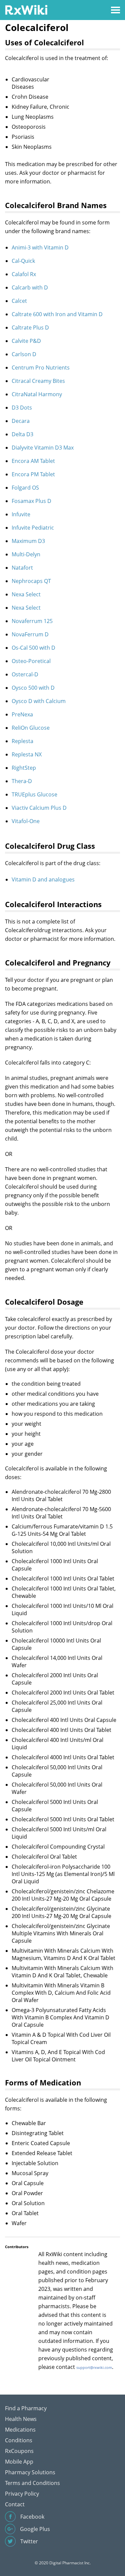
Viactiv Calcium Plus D (39, 808)
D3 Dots (22, 408)
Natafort (22, 568)
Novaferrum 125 (32, 621)
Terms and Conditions (32, 2483)
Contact (15, 2504)
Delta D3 (22, 434)
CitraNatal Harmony (37, 394)
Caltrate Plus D (30, 328)
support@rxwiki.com (94, 2367)
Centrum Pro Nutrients (41, 368)
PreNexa (22, 714)
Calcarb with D (30, 287)
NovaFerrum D (30, 634)
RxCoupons (19, 2451)
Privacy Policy (22, 2494)
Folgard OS (25, 488)
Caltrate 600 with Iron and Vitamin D (57, 314)
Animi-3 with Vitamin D (40, 247)
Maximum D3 (28, 541)
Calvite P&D (26, 341)
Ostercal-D (25, 674)
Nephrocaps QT (31, 581)
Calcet (19, 301)
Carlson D (24, 354)
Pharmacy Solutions (30, 2472)
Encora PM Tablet (33, 474)
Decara (21, 421)
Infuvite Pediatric (33, 528)
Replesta (22, 741)
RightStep (24, 768)
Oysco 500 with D (33, 688)
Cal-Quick (23, 261)
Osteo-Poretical (31, 661)
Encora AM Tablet (33, 461)
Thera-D (22, 781)
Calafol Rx (24, 274)
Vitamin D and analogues (43, 879)
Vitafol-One (26, 821)
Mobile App (19, 2462)
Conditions (19, 2440)
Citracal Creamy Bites (38, 381)
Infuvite (21, 514)
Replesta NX (27, 754)
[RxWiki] (26, 10)
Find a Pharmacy (26, 2408)
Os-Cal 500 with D (33, 648)
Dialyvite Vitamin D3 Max (43, 448)
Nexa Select (26, 594)
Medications (20, 2430)
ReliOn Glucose (31, 728)
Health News (21, 2419)
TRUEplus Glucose (34, 794)
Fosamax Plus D (31, 501)
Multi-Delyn (26, 554)
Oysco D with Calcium (39, 701)
